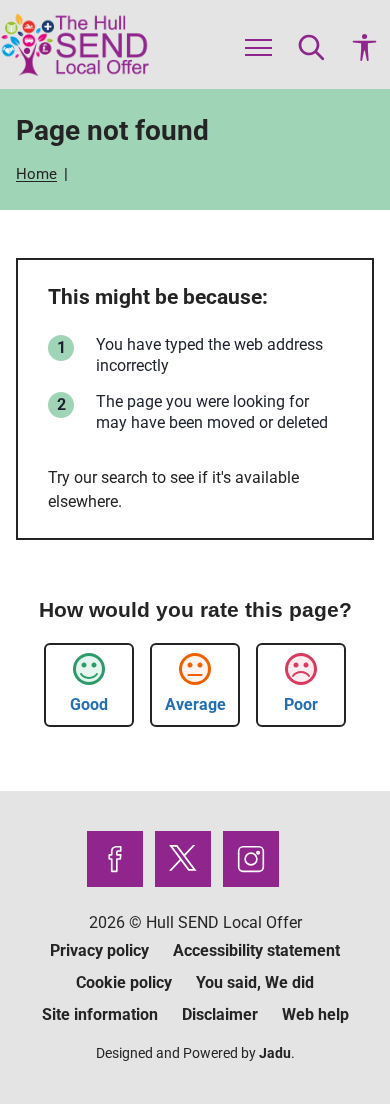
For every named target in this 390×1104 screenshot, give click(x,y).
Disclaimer (220, 1014)
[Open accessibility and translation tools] (364, 44)
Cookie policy (124, 982)
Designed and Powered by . (195, 1053)
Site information (100, 1014)
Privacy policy (99, 950)
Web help (315, 1014)
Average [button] (195, 704)
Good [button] (89, 704)
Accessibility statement (256, 950)
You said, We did (255, 982)
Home (38, 174)
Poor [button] (301, 704)
